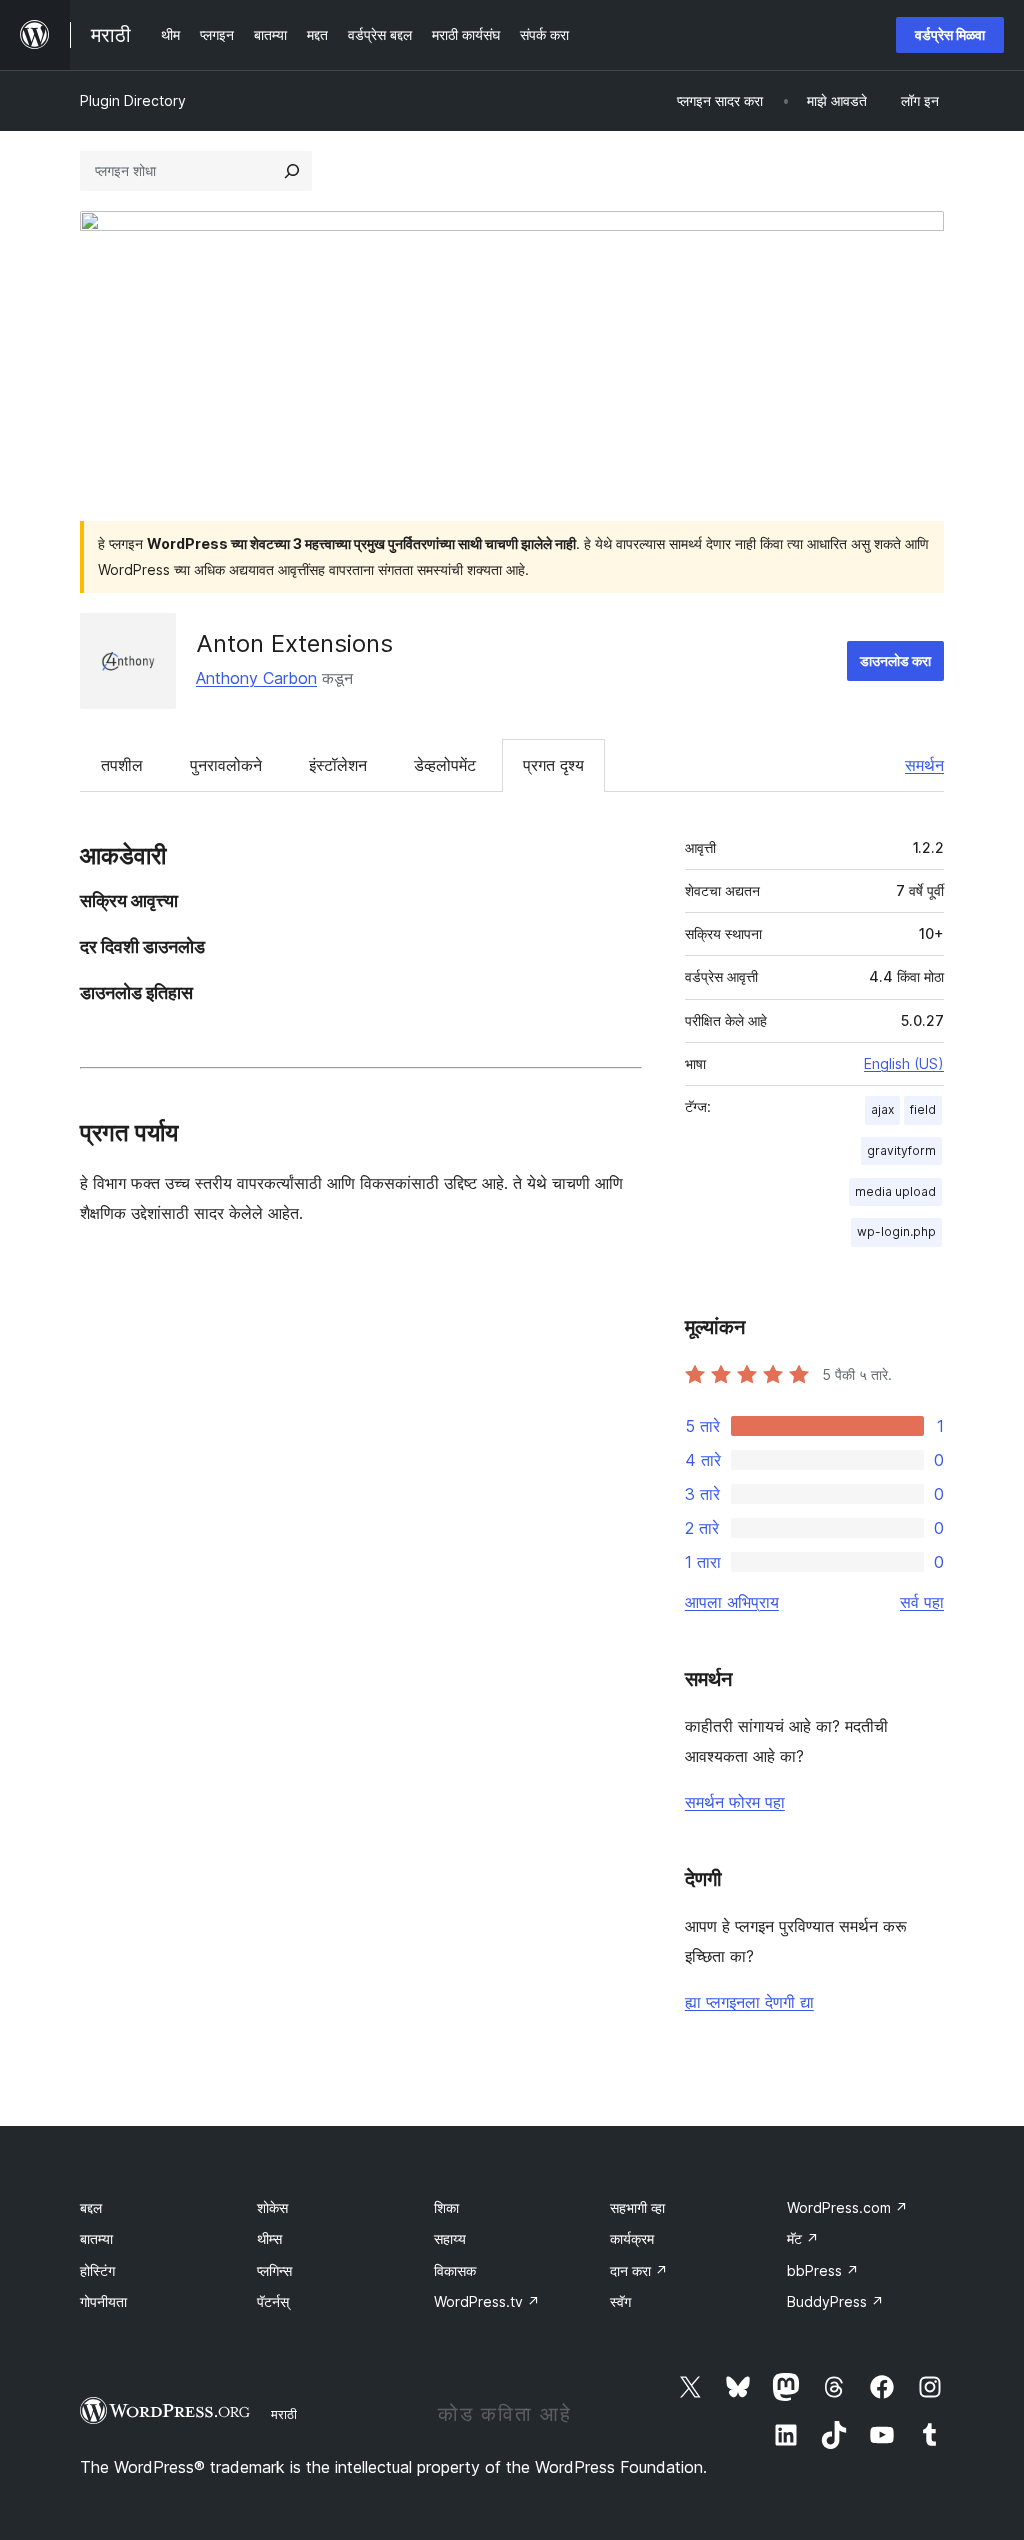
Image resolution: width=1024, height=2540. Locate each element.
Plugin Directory (133, 100)
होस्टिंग (97, 2270)
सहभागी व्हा (637, 2207)
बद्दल (91, 2207)
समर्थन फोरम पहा (735, 1802)
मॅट (803, 2238)
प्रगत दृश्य (553, 765)
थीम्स (269, 2238)
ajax (882, 1109)
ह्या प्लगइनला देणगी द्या (749, 2002)
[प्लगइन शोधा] (292, 171)
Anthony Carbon (256, 678)
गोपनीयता (103, 2301)
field (923, 1109)
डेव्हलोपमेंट (445, 765)
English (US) (904, 1063)
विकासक (455, 2270)
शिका (446, 2207)
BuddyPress (835, 2301)
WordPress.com (847, 2207)
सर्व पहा (922, 1602)
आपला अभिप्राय (732, 1602)
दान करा (639, 2270)
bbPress (823, 2270)
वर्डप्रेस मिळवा (950, 34)
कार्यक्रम (632, 2238)
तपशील (122, 765)
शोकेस (272, 2207)
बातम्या (96, 2238)
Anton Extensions (294, 643)
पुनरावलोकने (226, 765)
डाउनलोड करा (895, 660)
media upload (895, 1191)
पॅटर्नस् (273, 2301)
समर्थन (924, 765)
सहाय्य (450, 2238)
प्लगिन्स (274, 2270)
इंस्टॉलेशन (338, 765)
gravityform (901, 1150)
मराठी (284, 2414)
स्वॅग (620, 2301)
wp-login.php (896, 1231)
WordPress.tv (487, 2301)
